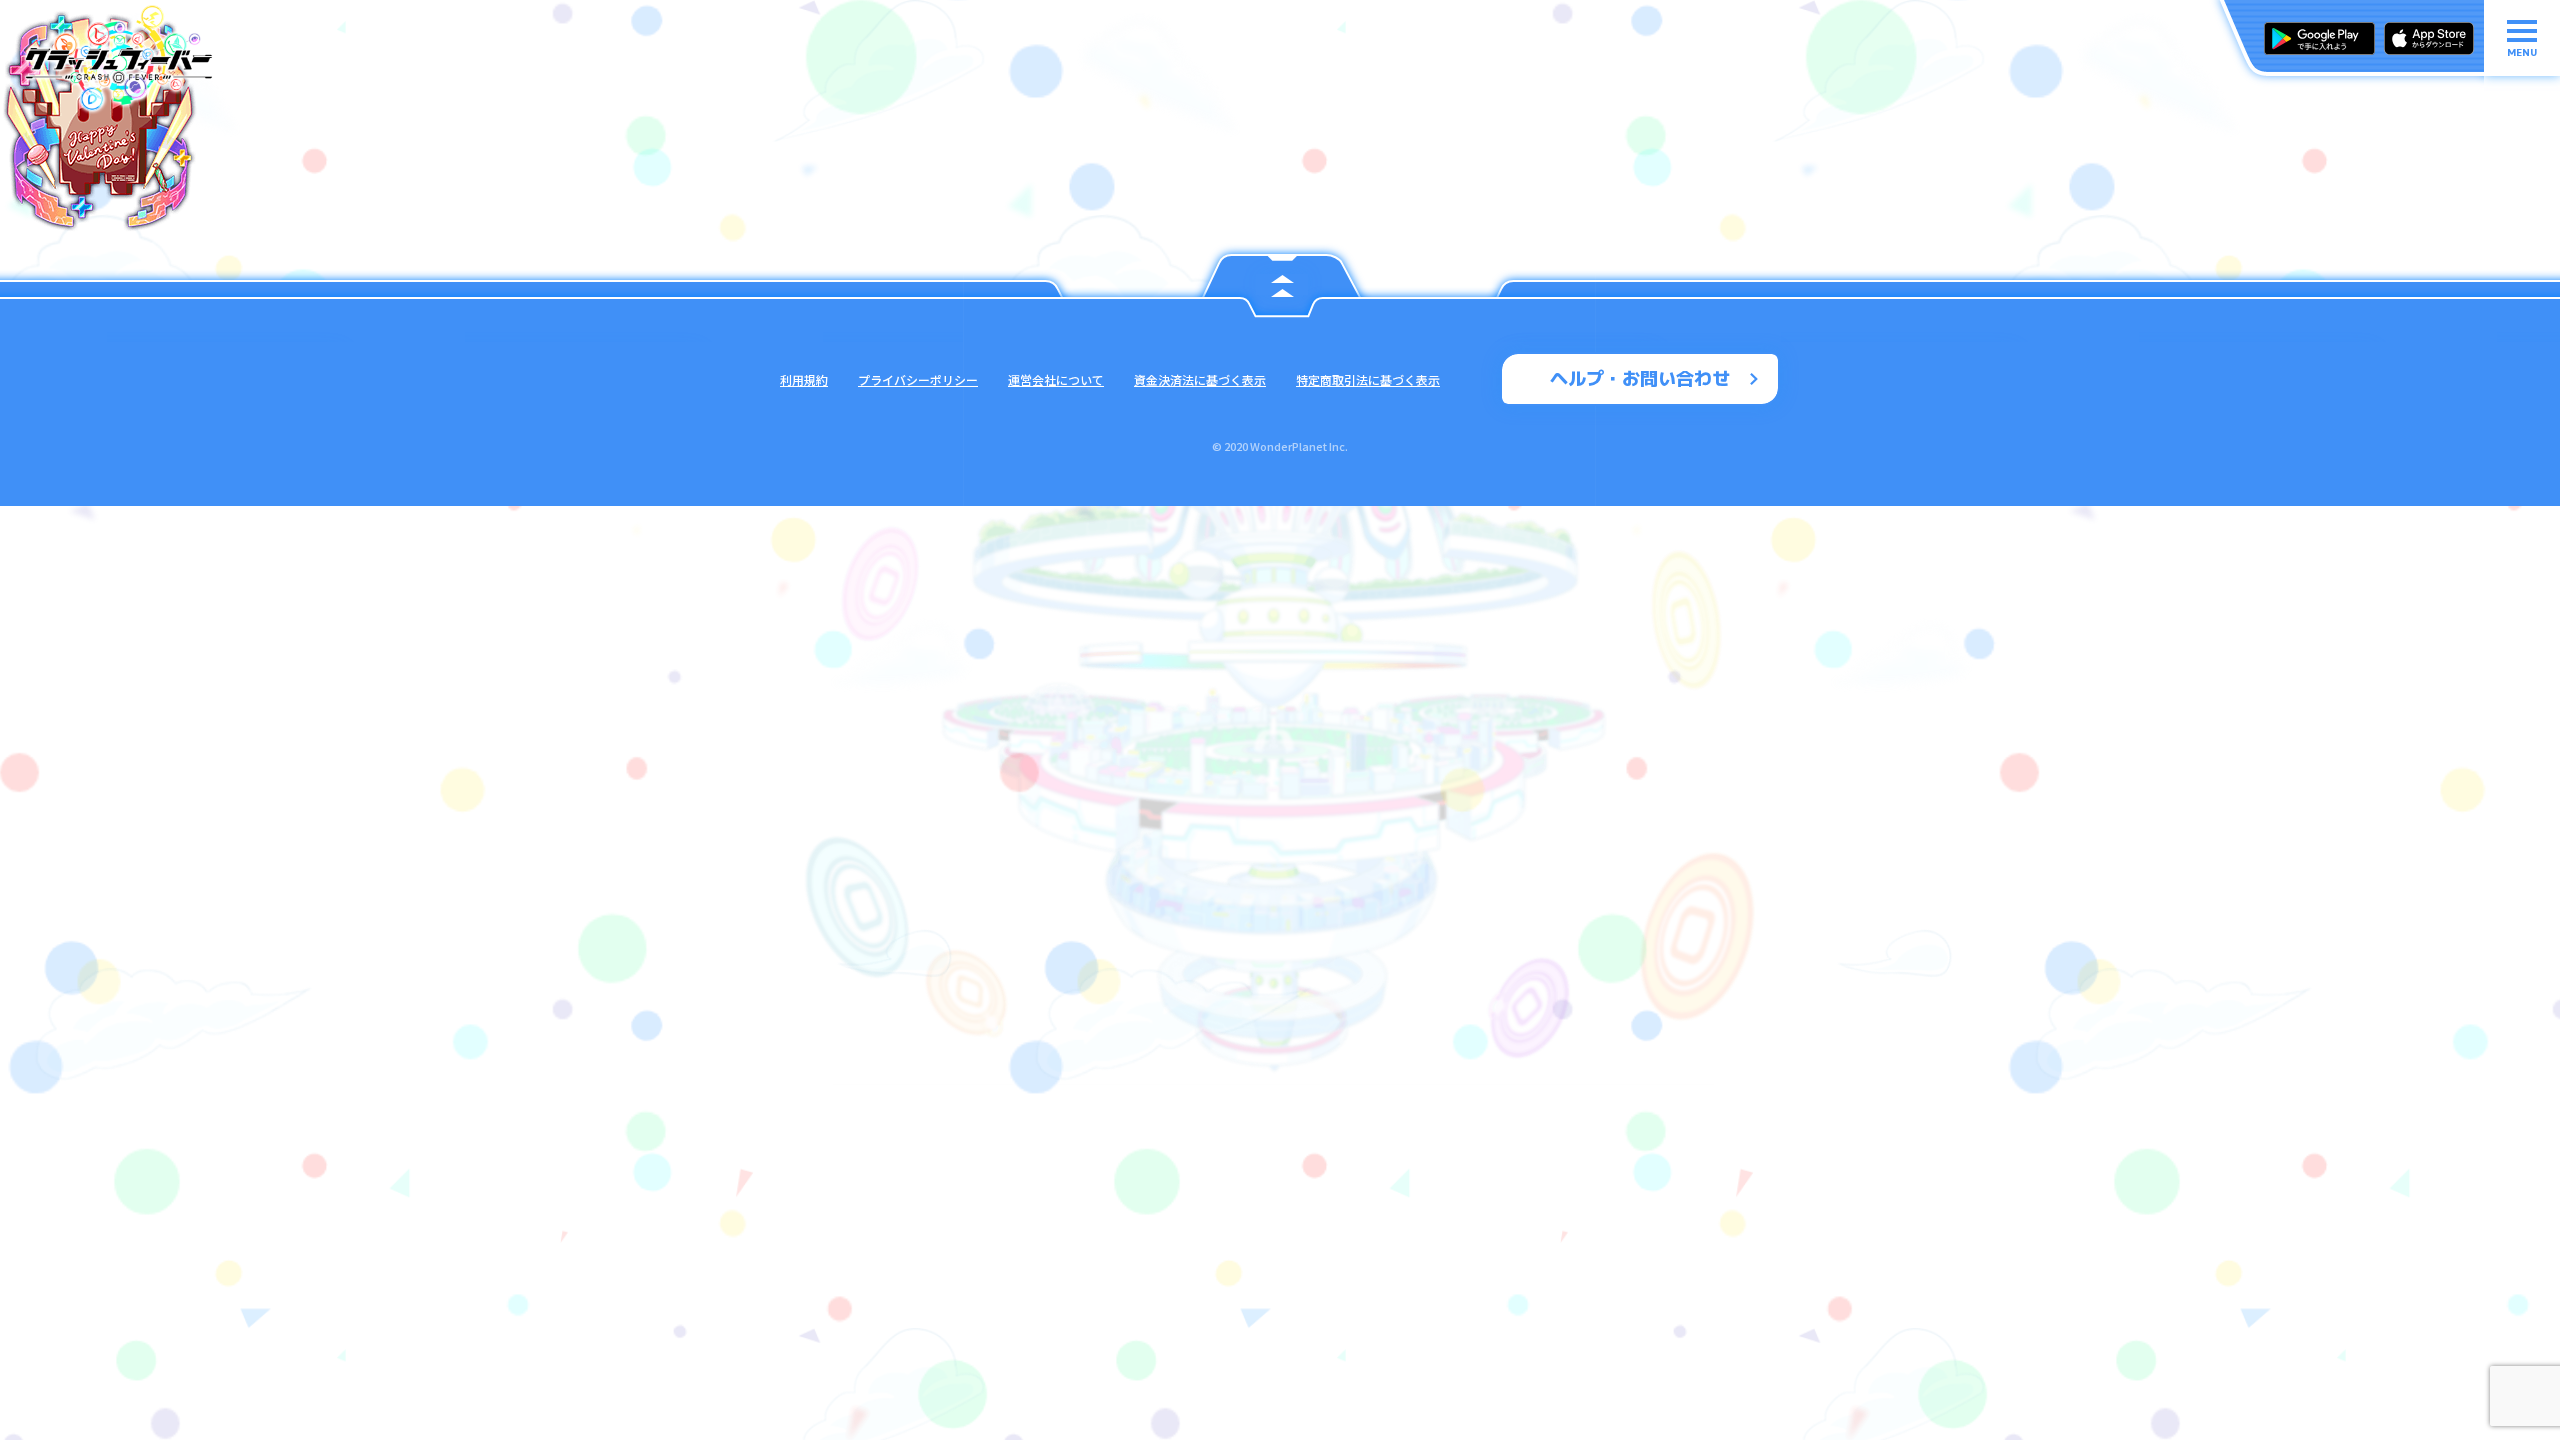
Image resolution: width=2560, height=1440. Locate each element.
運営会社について (1056, 379)
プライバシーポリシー (918, 379)
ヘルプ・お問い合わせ (1640, 378)
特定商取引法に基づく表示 (1368, 379)
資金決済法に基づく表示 (1200, 379)
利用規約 (804, 379)
